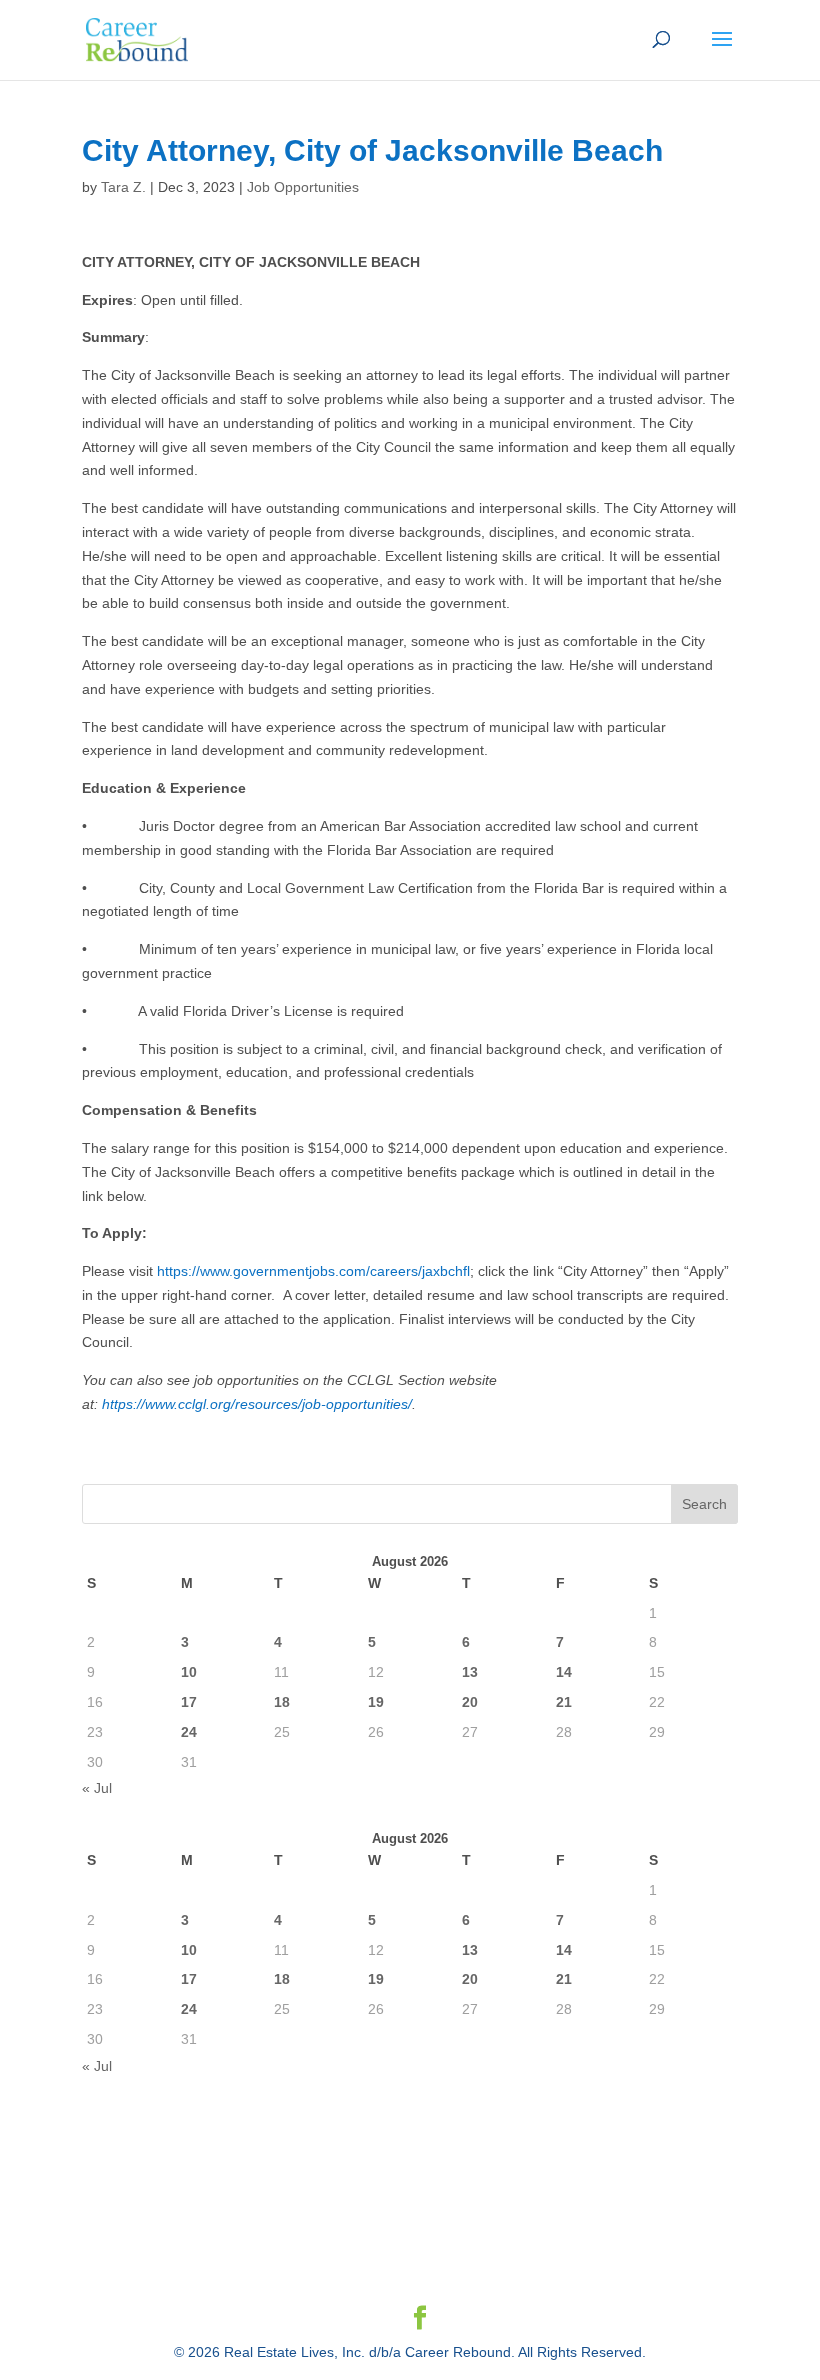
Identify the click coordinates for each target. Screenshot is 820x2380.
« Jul (97, 1788)
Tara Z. (123, 187)
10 (189, 1672)
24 (189, 1732)
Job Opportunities (303, 187)
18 (282, 1702)
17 (189, 1702)
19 (376, 1702)
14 (564, 1672)
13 (470, 1672)
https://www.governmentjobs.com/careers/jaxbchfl (313, 1271)
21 (564, 1702)
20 (470, 1702)
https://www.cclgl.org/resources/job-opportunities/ (257, 1404)
